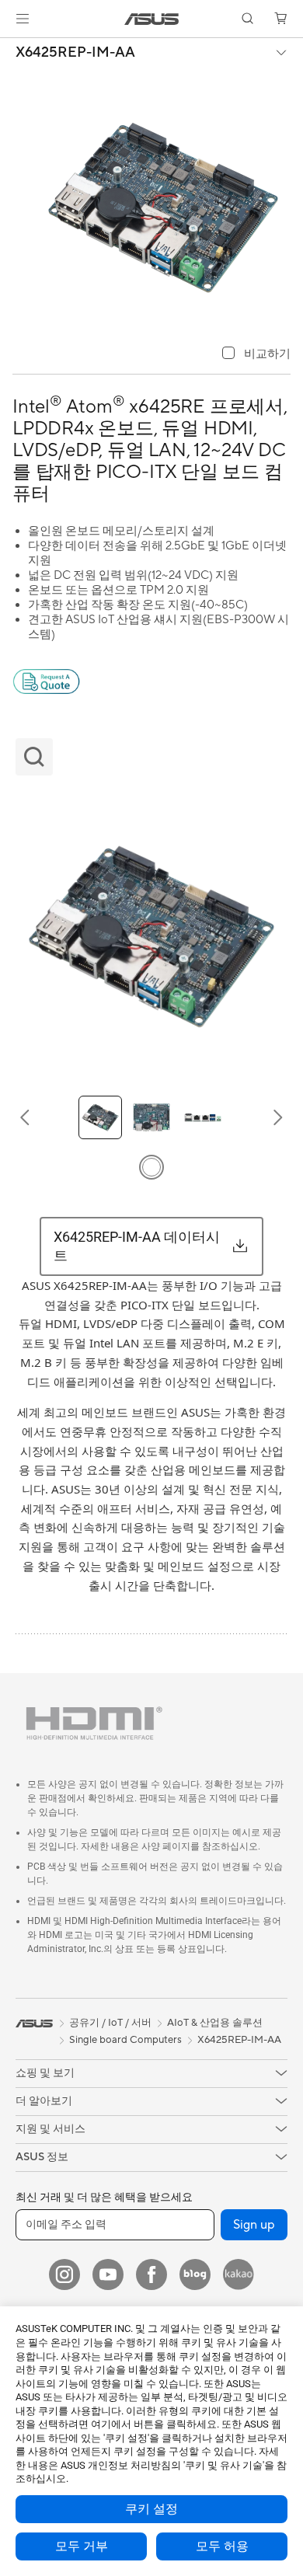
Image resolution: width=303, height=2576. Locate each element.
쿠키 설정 (151, 2509)
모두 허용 (222, 2546)
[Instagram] (64, 2274)
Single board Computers (125, 2040)
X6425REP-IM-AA (75, 53)
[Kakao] (239, 2274)
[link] (152, 19)
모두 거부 (82, 2546)
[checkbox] (256, 354)
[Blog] (195, 2274)
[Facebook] (151, 2274)
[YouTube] (108, 2274)
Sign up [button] (254, 2225)
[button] (23, 19)
